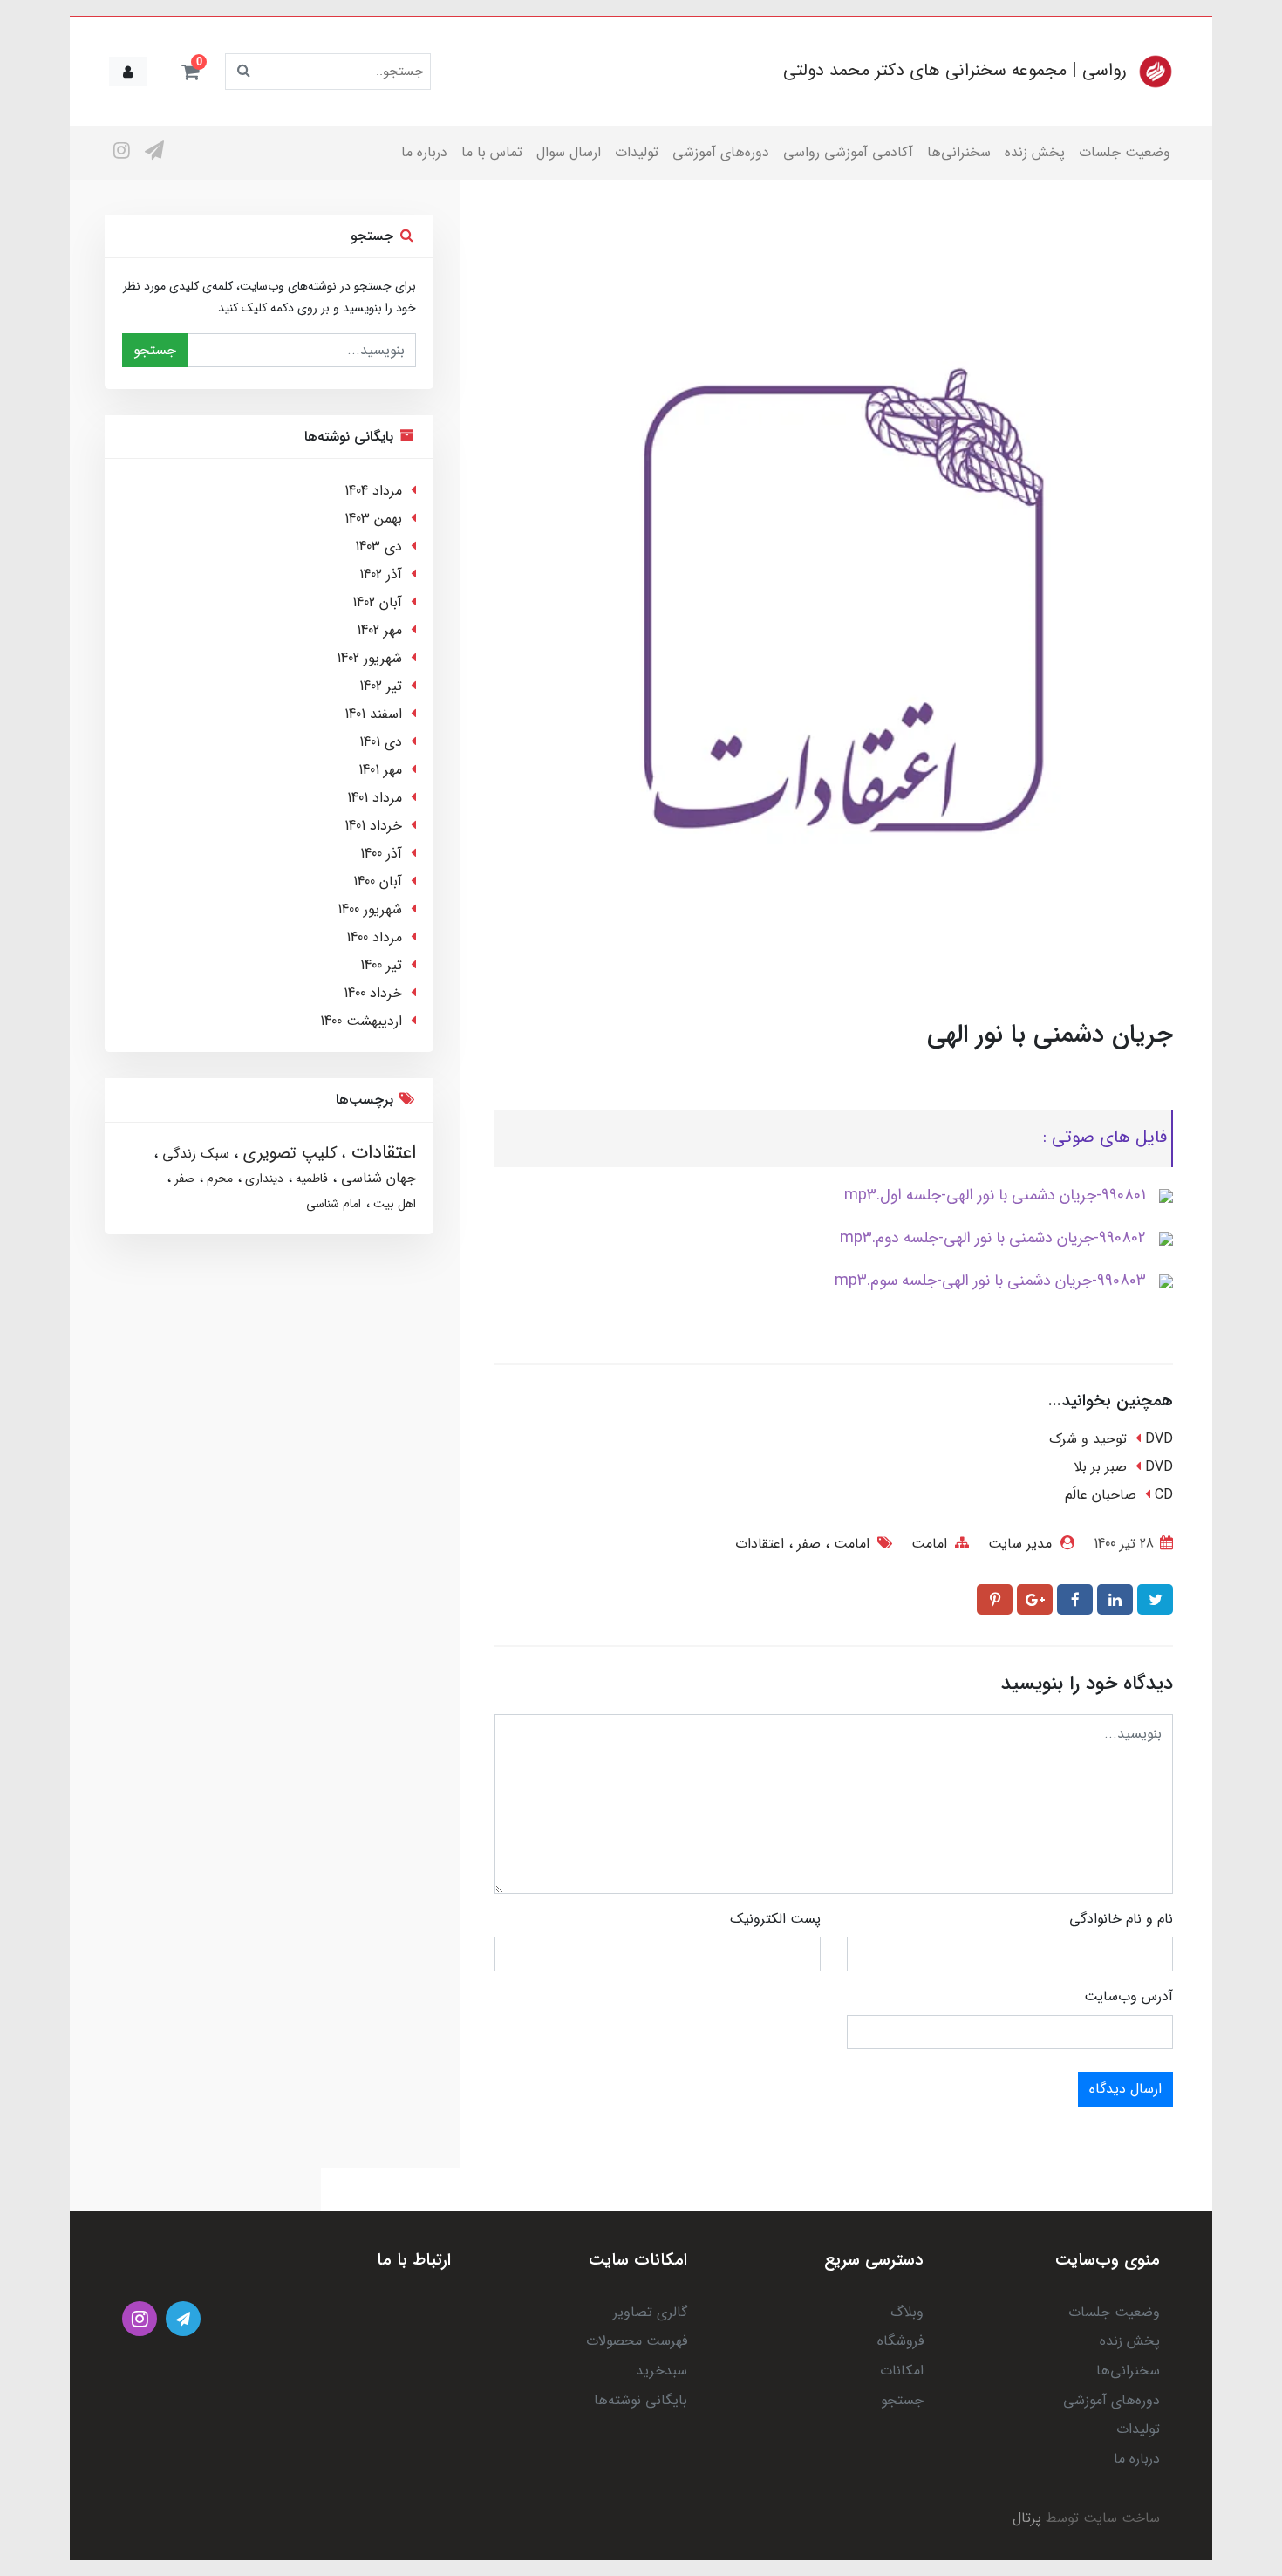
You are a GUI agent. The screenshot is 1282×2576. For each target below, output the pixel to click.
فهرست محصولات (637, 2341)
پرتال (1027, 2518)
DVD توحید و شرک (1111, 1439)
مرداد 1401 (375, 798)
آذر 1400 (381, 854)
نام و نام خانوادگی (1121, 1919)
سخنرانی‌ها (959, 152)
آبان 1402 (377, 602)
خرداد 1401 (373, 826)
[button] (190, 72)
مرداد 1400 (374, 937)
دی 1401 (381, 742)
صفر (807, 1544)
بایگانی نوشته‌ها (641, 2400)
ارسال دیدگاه (1125, 2089)
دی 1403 (378, 547)
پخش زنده (1035, 152)
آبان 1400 (378, 881)
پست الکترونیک (775, 1919)
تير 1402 (381, 686)
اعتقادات (760, 1544)
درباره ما (424, 152)
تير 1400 (381, 965)
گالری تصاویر (650, 2312)
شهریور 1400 (370, 909)
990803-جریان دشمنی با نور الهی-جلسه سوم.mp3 (990, 1281)
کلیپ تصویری (287, 1153)
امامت (929, 1544)
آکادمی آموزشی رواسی (848, 152)
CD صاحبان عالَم (1119, 1495)
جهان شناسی (376, 1178)
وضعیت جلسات (1125, 152)
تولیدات (637, 152)
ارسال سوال (569, 152)
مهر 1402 (379, 630)
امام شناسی (334, 1204)
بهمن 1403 (373, 519)
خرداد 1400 (373, 993)
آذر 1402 (381, 574)
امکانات (902, 2371)
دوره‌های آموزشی (721, 152)
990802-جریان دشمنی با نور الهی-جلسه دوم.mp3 (993, 1238)
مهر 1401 (380, 770)
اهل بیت (393, 1204)
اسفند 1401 (373, 714)
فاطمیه (310, 1179)
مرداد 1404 (373, 491)
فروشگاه (900, 2341)
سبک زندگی (194, 1154)
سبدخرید (661, 2371)
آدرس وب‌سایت (1129, 1996)
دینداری (263, 1179)
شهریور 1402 (369, 658)
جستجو (155, 350)
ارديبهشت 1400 (361, 1021)
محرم (218, 1179)
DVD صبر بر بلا (1123, 1467)
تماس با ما (492, 152)
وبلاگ (907, 2312)
